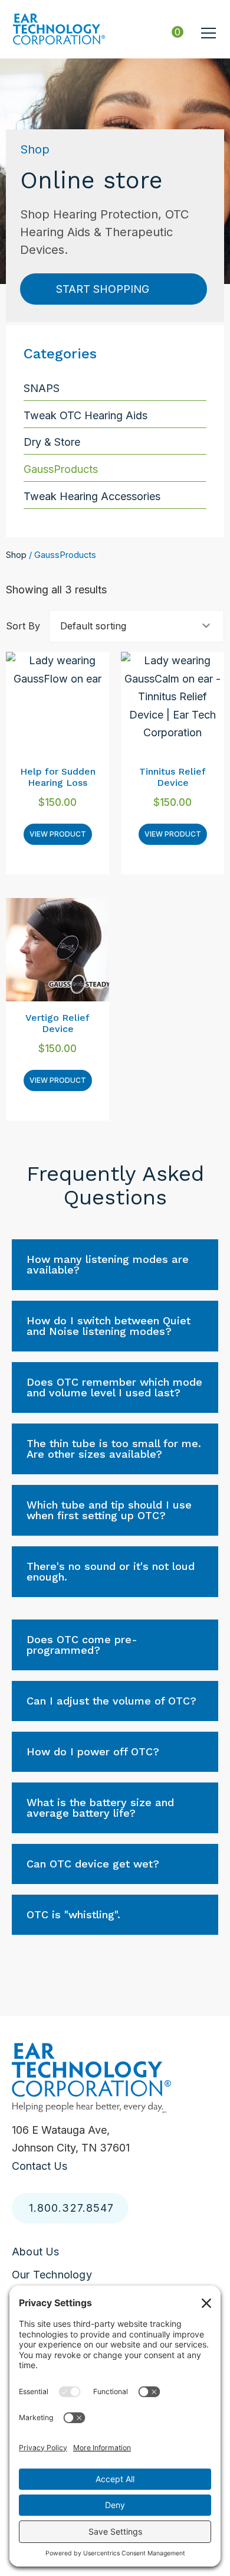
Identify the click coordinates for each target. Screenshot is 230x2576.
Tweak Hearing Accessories (92, 496)
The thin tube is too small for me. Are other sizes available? (114, 1449)
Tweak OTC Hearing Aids (86, 415)
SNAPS (42, 388)
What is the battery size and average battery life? (100, 1808)
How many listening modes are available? (108, 1264)
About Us (36, 2252)
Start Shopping (103, 289)
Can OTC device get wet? (93, 1864)
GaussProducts (61, 469)
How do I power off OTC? (93, 1751)
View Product (58, 834)
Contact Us (40, 2166)
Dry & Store (52, 442)
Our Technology (52, 2274)
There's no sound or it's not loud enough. (111, 1571)
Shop (16, 555)
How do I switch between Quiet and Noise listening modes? (109, 1326)
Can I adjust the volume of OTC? (111, 1701)
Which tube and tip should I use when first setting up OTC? (109, 1510)
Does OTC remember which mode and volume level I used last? (114, 1387)
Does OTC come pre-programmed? (82, 1645)
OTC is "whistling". (73, 1914)
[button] (208, 33)
